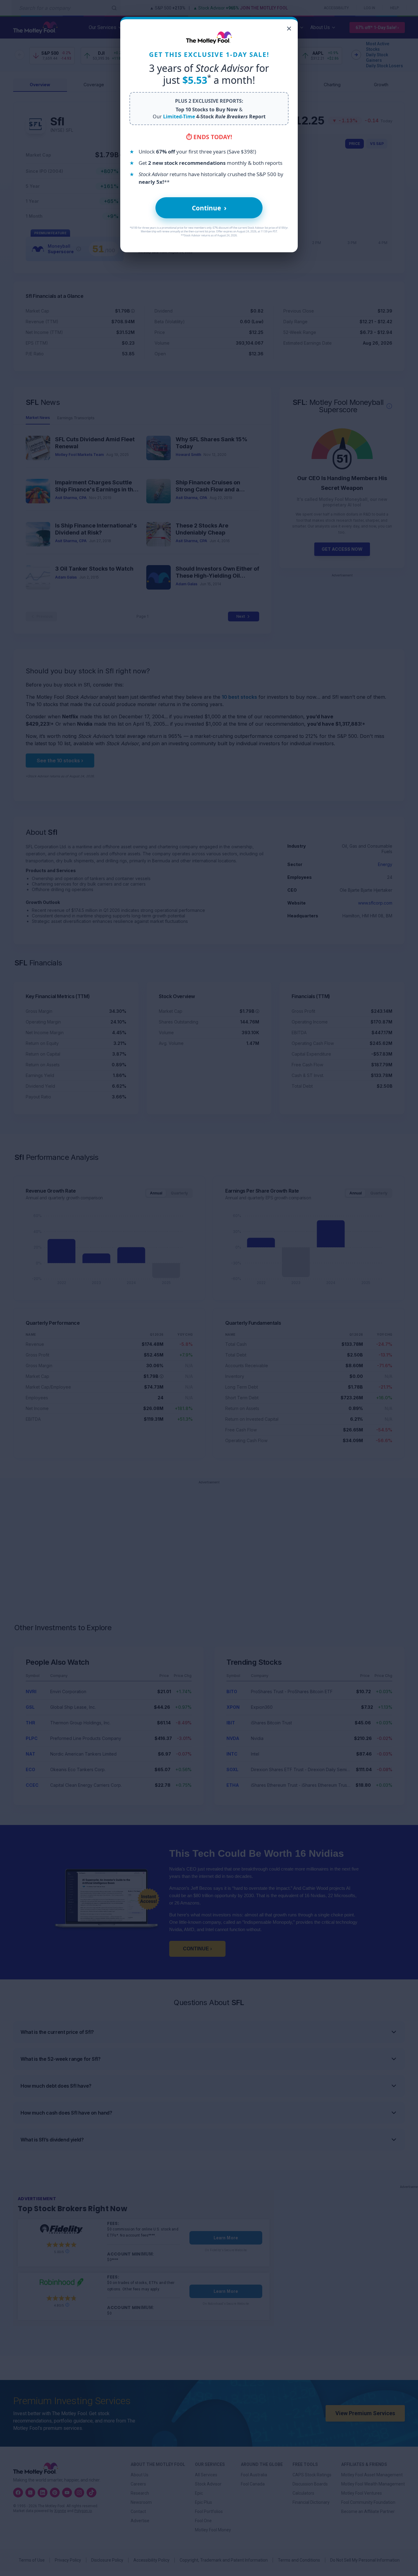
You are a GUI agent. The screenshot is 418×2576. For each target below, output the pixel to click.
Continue (209, 208)
